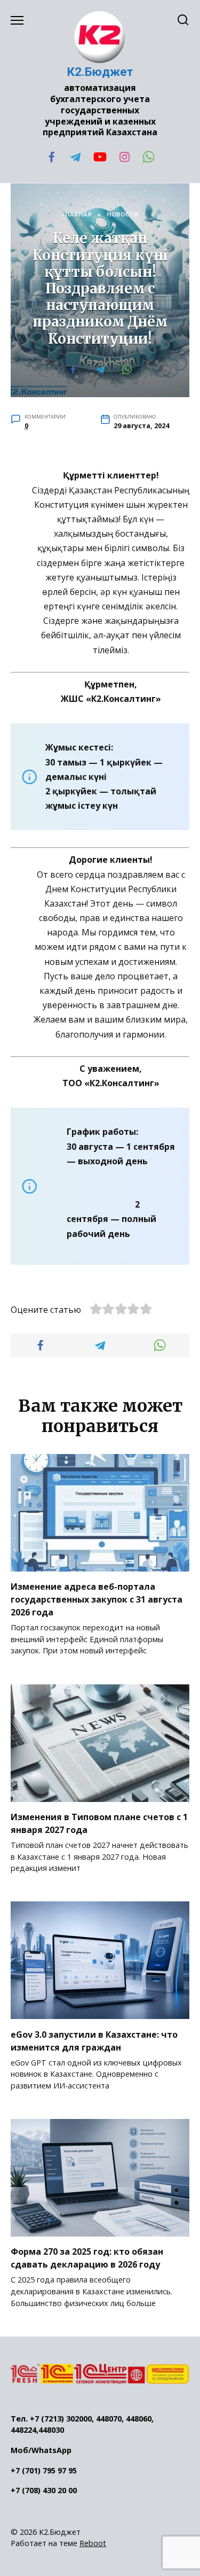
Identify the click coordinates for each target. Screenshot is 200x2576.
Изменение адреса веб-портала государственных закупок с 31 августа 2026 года (97, 1599)
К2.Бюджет (100, 72)
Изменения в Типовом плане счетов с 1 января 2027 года (99, 1823)
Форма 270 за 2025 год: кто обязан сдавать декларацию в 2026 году (87, 2258)
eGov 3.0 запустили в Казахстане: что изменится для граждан (94, 2040)
